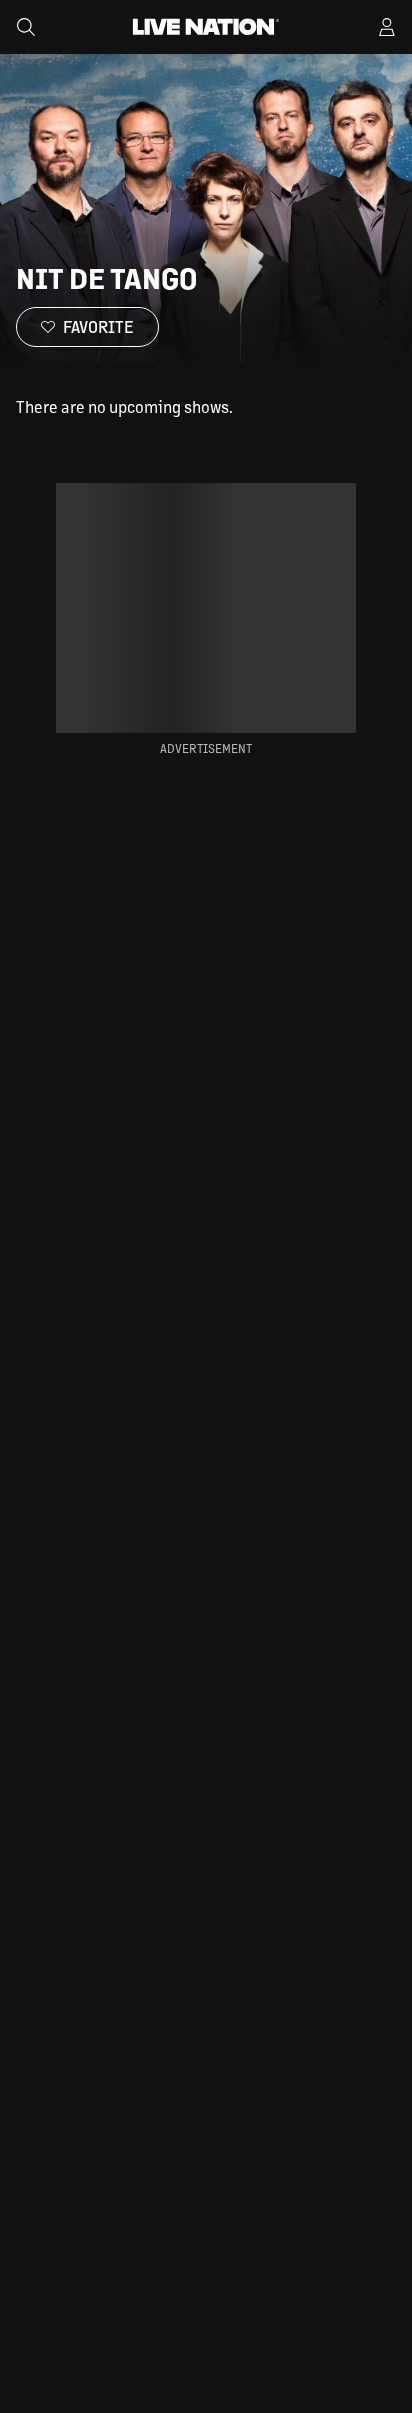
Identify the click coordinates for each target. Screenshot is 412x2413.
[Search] (26, 27)
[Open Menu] (387, 27)
